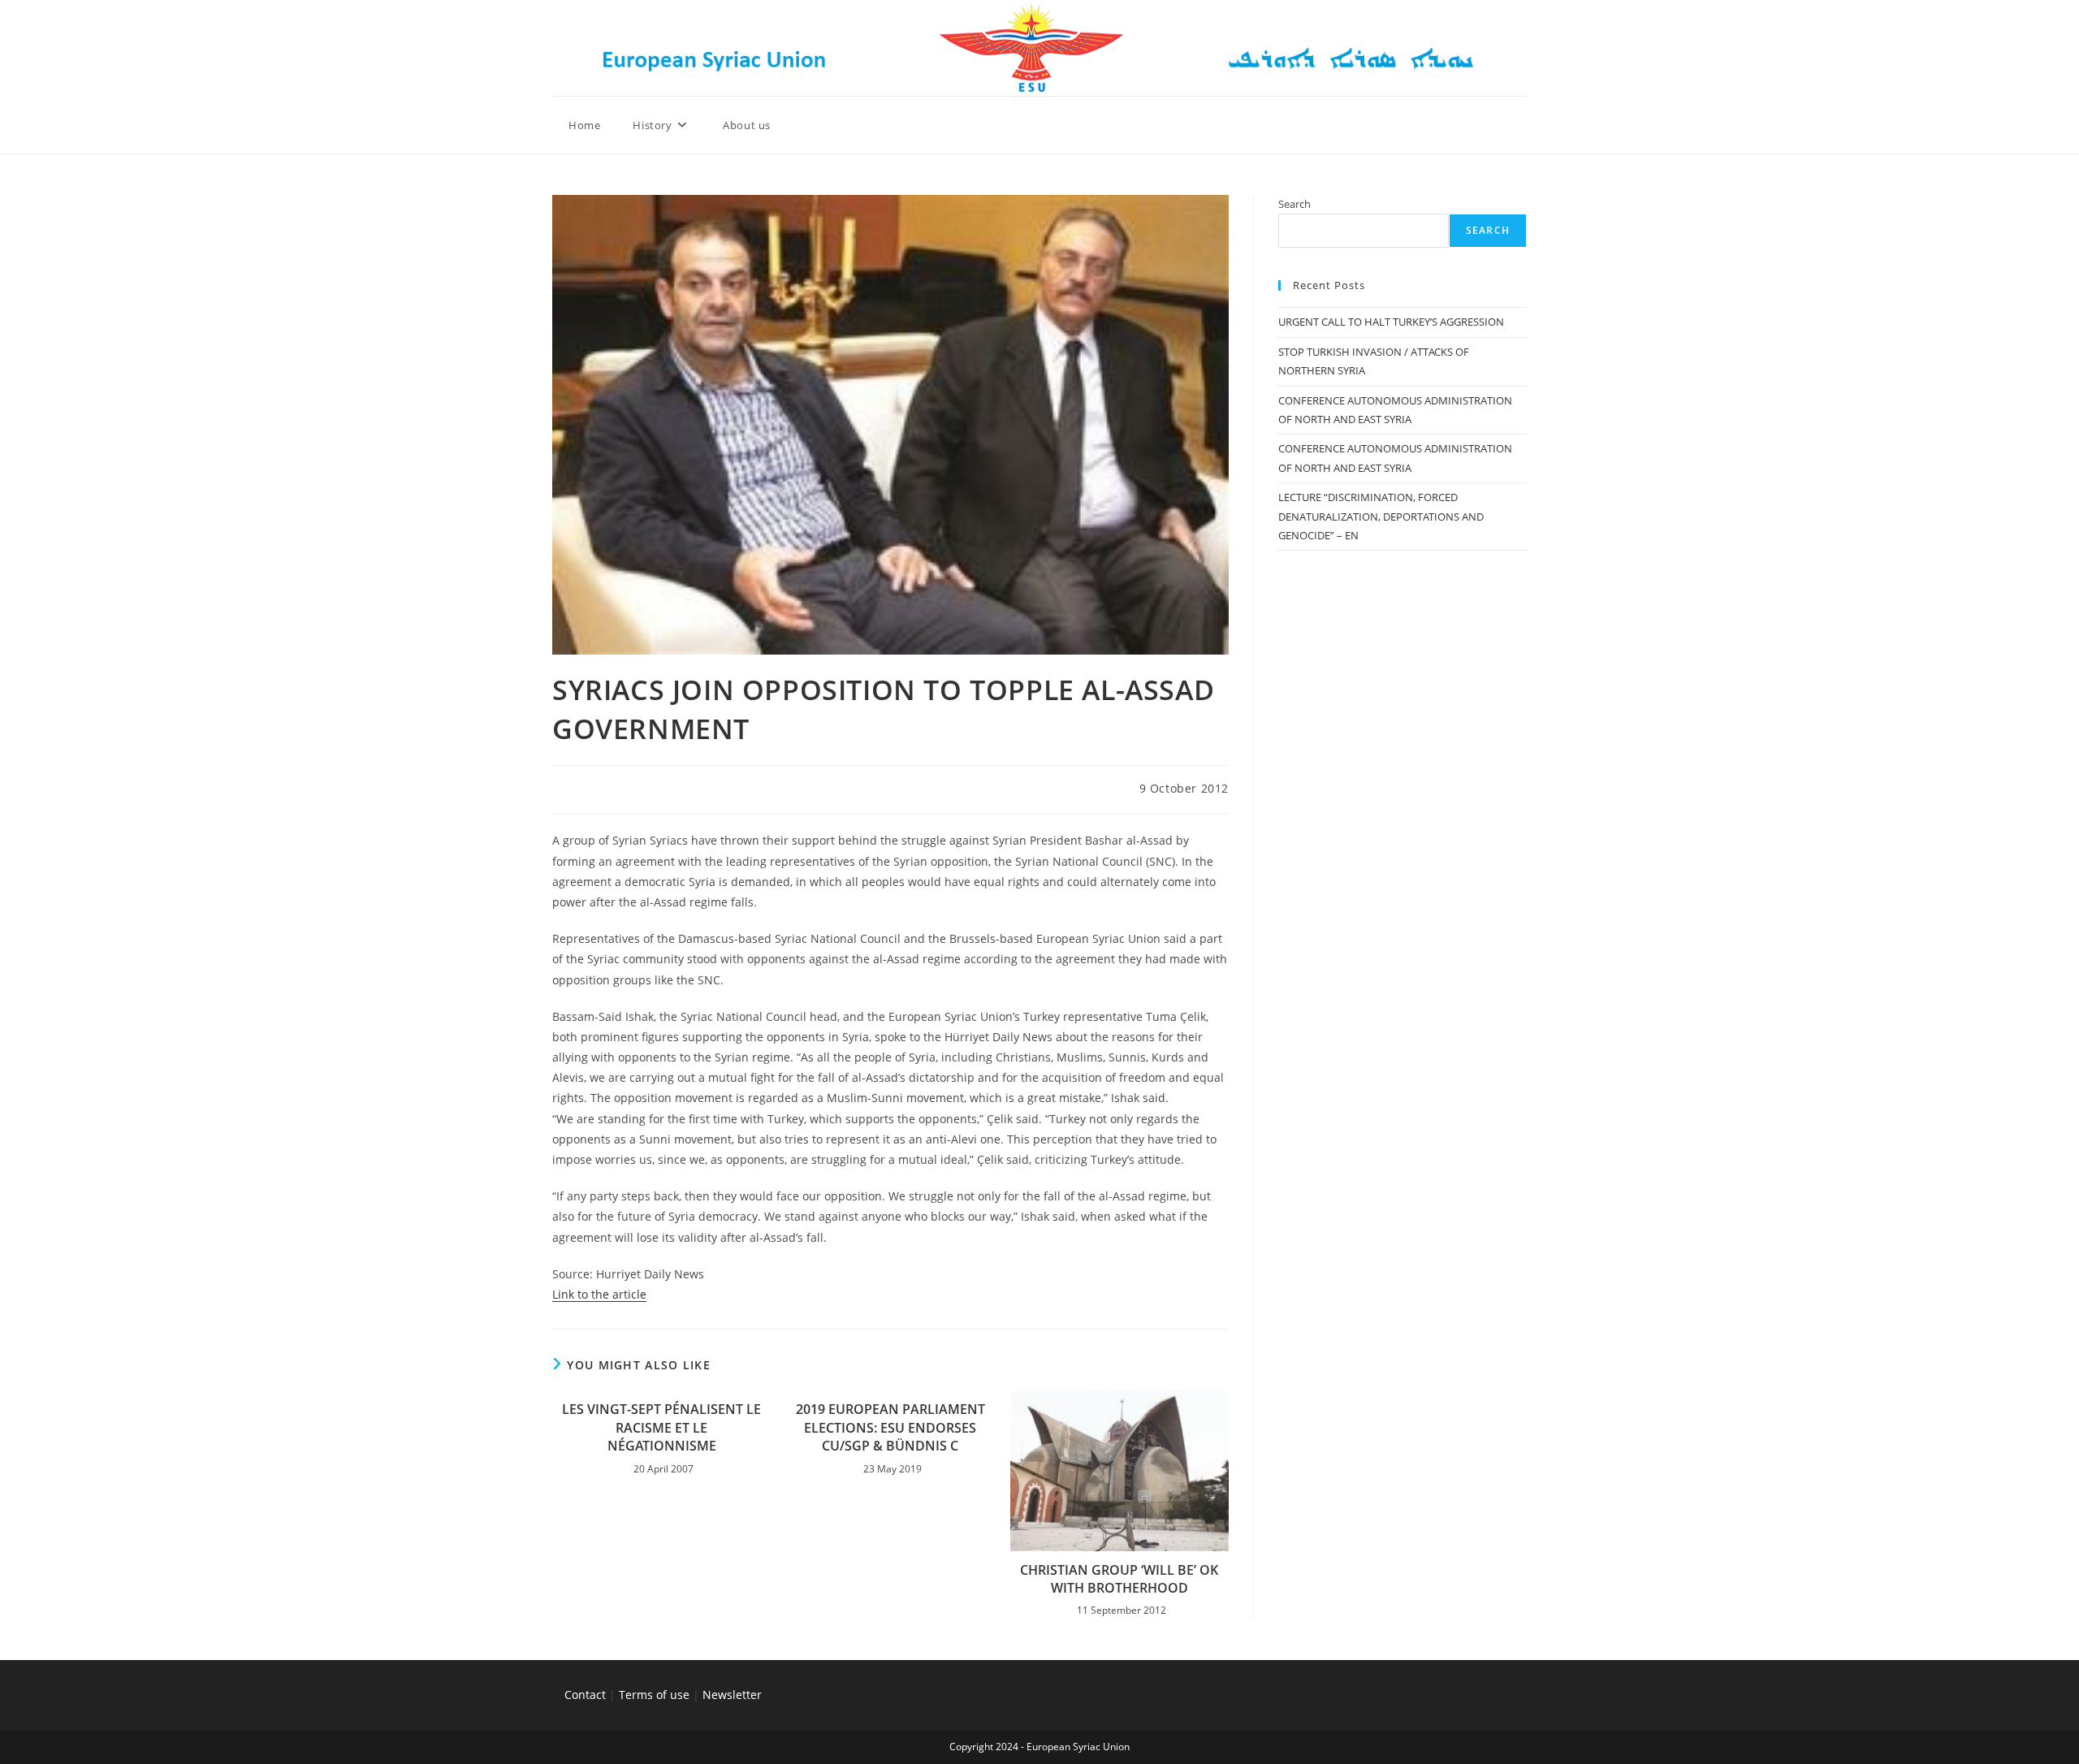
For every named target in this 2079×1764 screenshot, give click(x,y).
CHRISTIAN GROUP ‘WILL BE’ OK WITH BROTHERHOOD (1119, 1579)
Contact (585, 1695)
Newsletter (732, 1695)
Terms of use (654, 1695)
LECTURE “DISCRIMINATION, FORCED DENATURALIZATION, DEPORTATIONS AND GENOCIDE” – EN (1381, 516)
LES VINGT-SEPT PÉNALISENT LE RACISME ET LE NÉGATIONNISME (661, 1427)
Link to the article (599, 1294)
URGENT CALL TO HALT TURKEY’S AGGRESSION (1391, 322)
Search (1295, 204)
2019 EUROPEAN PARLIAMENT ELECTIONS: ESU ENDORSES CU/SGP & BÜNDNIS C (890, 1427)
